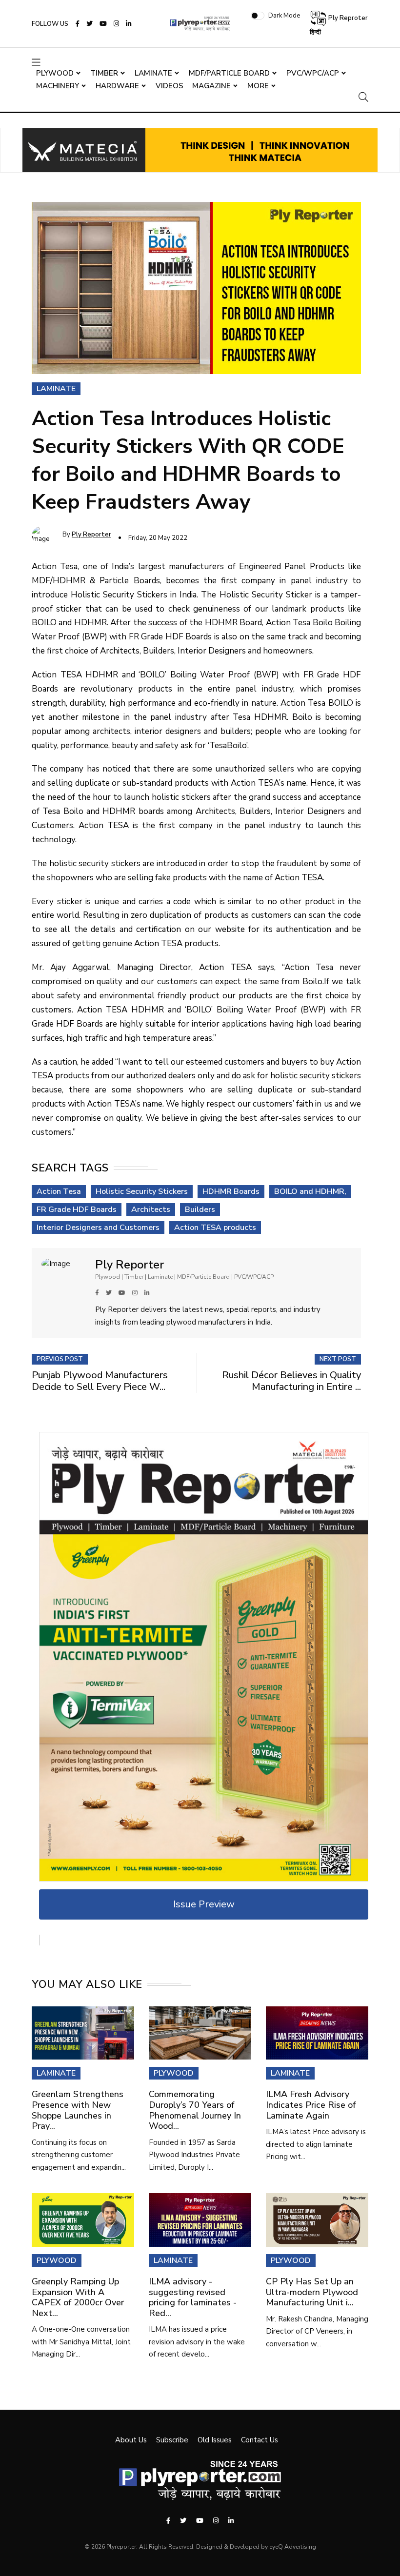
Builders (200, 1209)
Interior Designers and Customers (98, 1228)
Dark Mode (284, 16)
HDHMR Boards (231, 1191)
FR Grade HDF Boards (77, 1209)
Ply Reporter (91, 535)
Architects (151, 1209)
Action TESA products (215, 1228)
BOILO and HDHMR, (310, 1191)
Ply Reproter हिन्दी (339, 25)
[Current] (204, 1656)
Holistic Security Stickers (142, 1191)
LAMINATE (56, 2073)
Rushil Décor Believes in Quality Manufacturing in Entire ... (291, 1381)
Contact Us (260, 2440)
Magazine (211, 86)
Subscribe (172, 2440)
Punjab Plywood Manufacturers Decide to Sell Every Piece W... (100, 1381)
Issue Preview (204, 1904)
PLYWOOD (174, 2073)
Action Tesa (59, 1191)
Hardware (117, 86)
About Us (131, 2440)
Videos (170, 86)
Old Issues (215, 2440)
